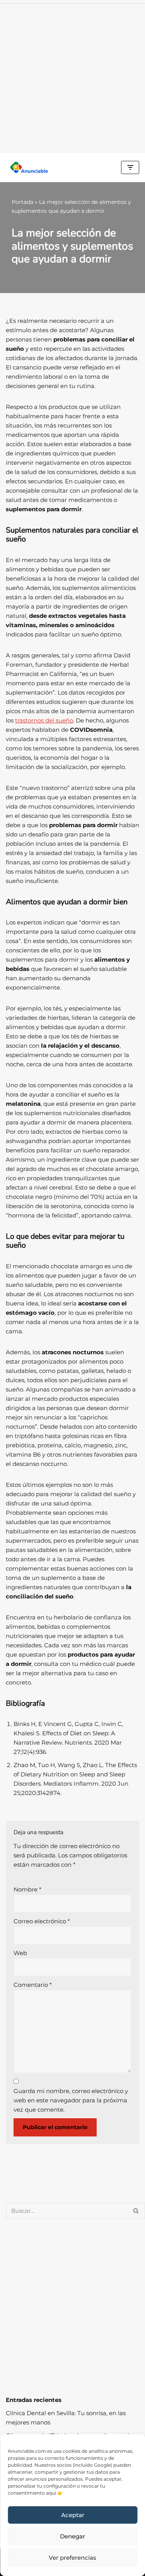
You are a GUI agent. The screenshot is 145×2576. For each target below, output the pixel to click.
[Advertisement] (72, 77)
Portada (22, 202)
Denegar (72, 2536)
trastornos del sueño (44, 720)
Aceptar (73, 2515)
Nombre (27, 1889)
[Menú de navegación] (130, 167)
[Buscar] (136, 2211)
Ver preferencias (72, 2558)
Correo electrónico (42, 1921)
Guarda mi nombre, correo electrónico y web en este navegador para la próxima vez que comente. (71, 2100)
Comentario (33, 1985)
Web (20, 1953)
